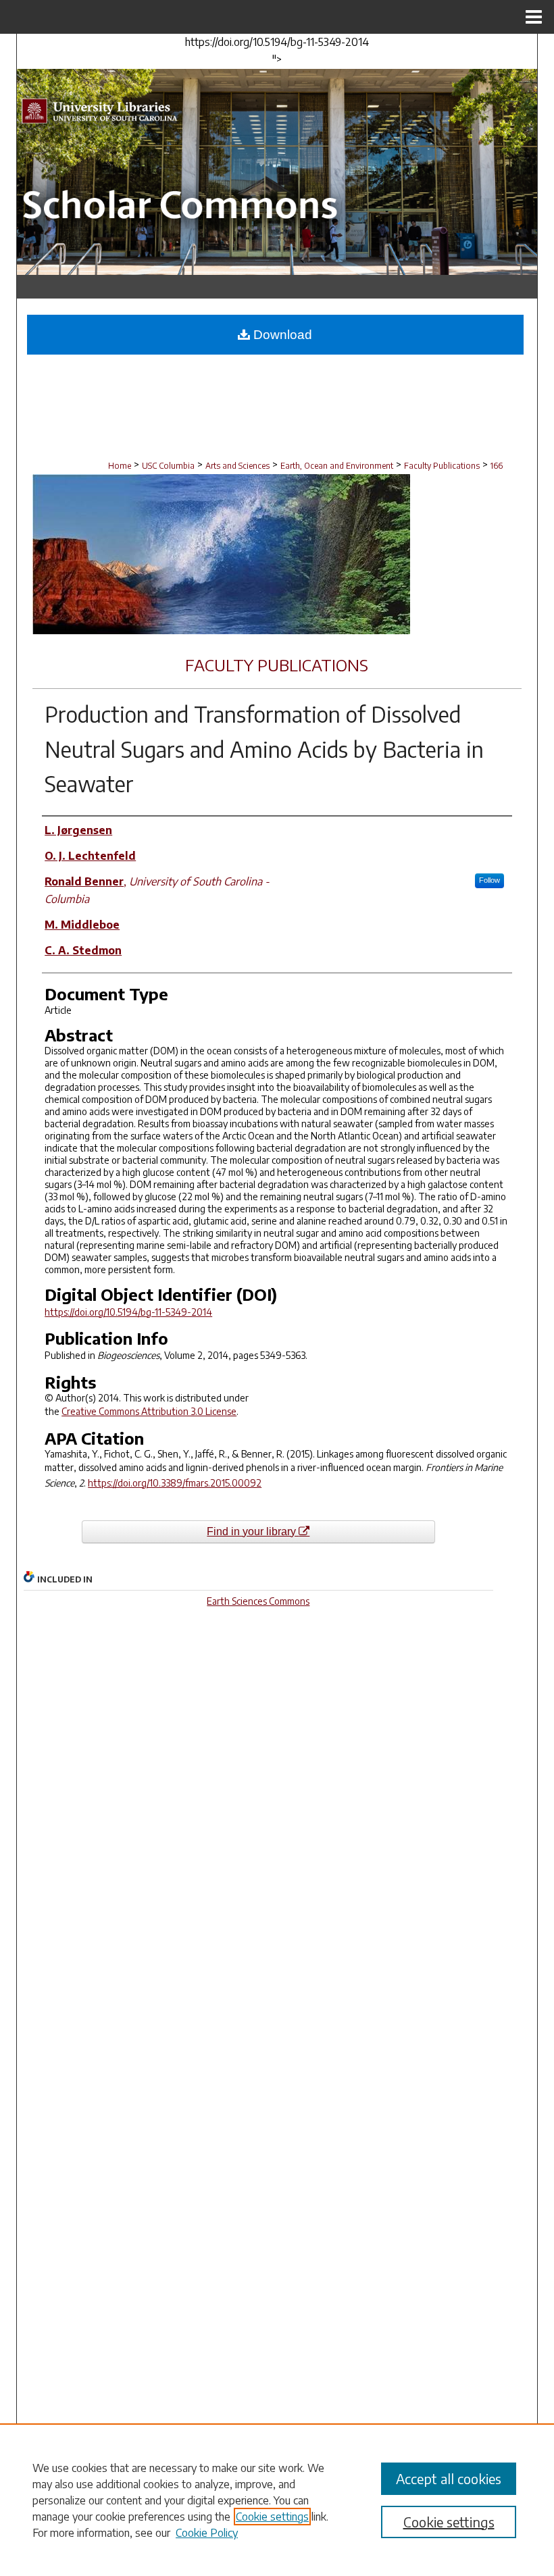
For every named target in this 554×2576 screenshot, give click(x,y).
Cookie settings (272, 2517)
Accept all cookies (449, 2478)
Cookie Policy (207, 2533)
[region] (277, 2500)
